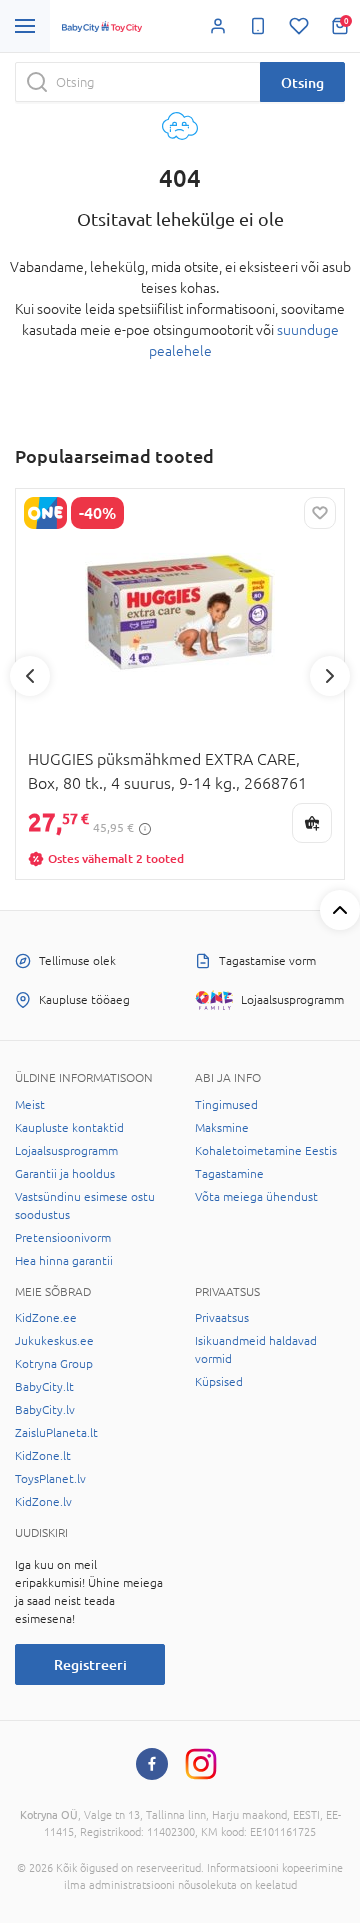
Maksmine (222, 1128)
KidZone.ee (46, 1318)
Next (330, 676)
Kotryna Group (54, 1364)
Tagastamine (229, 1174)
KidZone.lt (43, 1456)
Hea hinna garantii (64, 1261)
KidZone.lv (43, 1502)
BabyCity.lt (44, 1387)
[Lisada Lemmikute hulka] (320, 513)
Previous (30, 676)
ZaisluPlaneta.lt (56, 1433)
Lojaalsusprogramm (66, 1151)
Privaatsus (222, 1318)
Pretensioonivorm (63, 1238)
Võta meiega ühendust (256, 1197)
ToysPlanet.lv (50, 1479)
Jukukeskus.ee (54, 1341)
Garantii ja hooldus (65, 1174)
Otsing (302, 82)
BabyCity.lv (45, 1410)
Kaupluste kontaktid (69, 1128)
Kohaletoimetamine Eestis (266, 1151)
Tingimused (226, 1105)
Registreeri (90, 1664)
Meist (30, 1105)
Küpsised (219, 1382)
